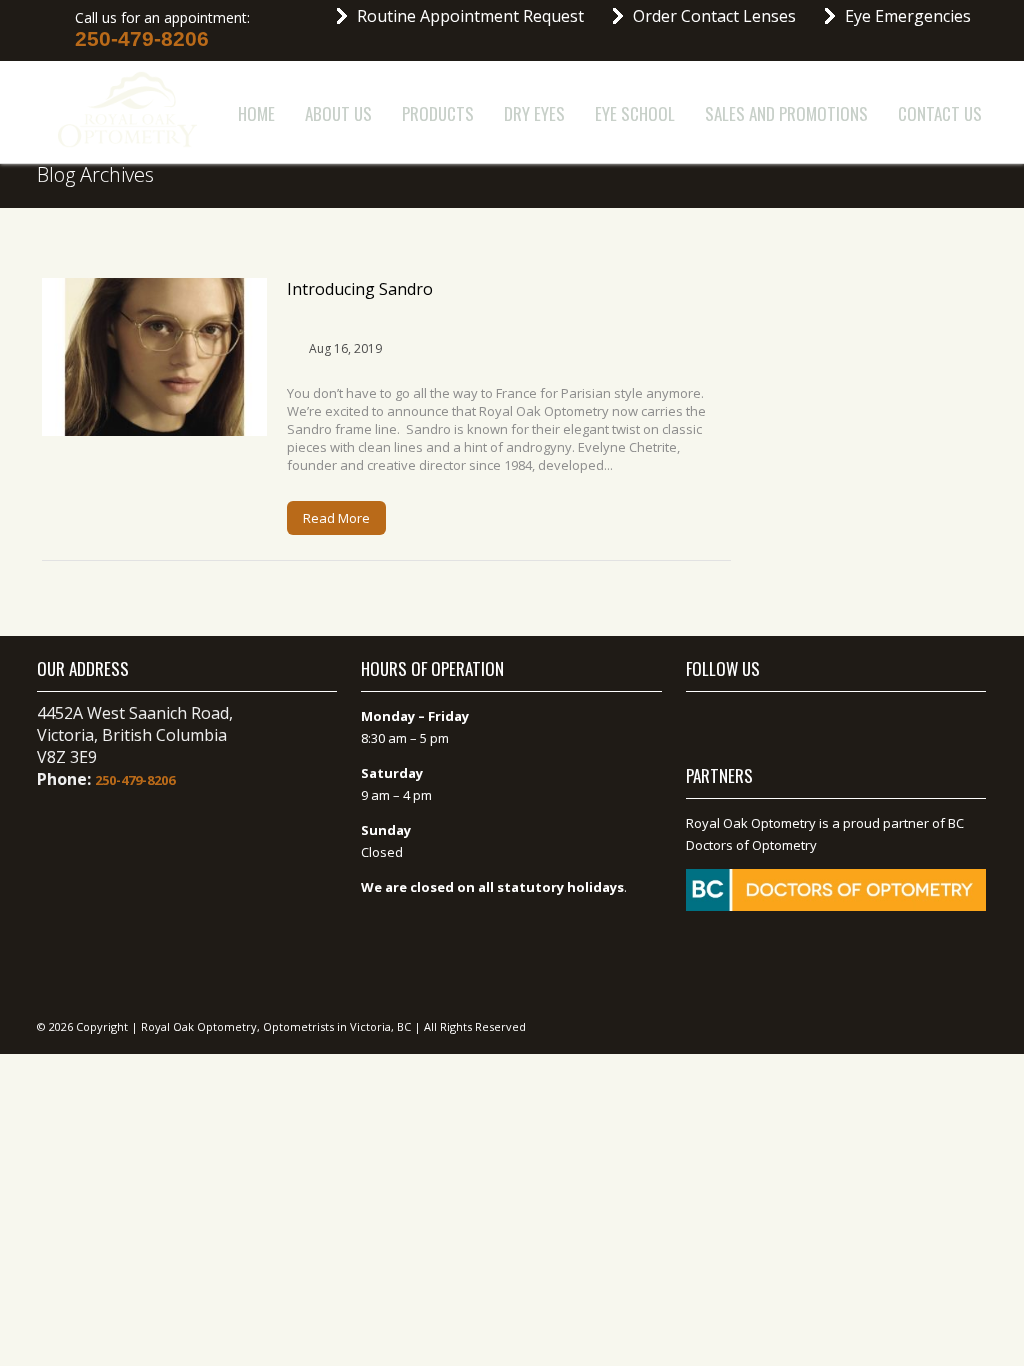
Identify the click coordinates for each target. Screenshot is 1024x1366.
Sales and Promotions (786, 113)
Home (256, 113)
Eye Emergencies (908, 16)
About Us (338, 113)
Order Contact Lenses (714, 16)
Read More (336, 518)
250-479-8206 (142, 39)
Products (438, 113)
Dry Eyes (534, 113)
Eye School (635, 113)
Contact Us (940, 113)
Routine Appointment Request (470, 16)
